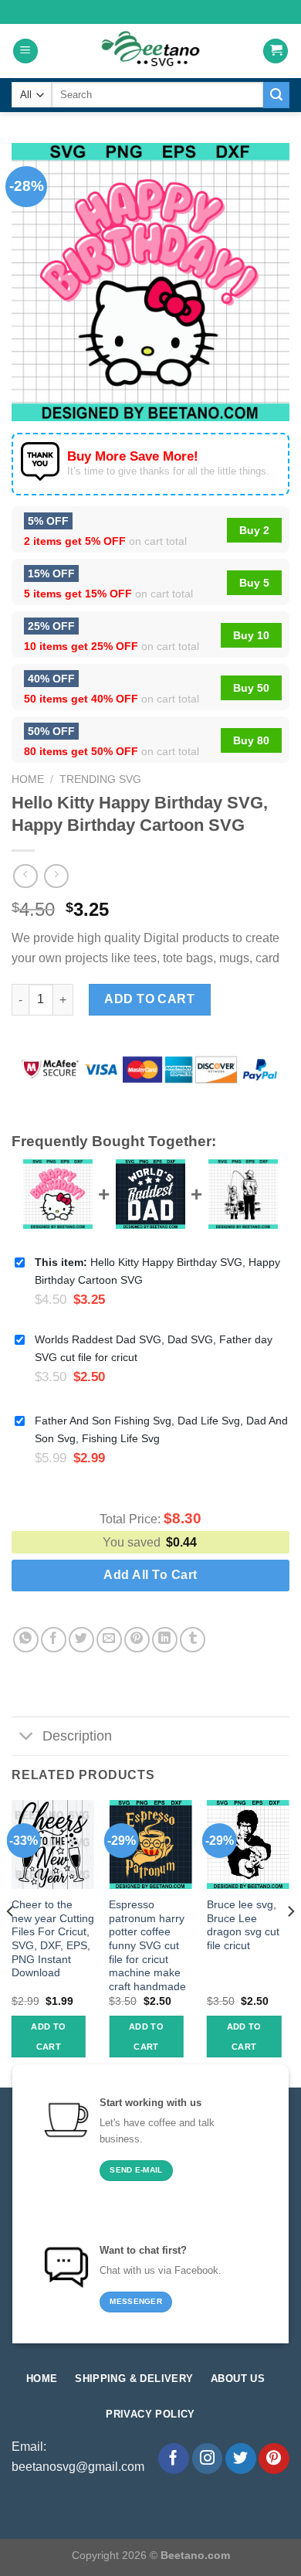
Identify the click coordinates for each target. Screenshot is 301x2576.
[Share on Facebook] (54, 1640)
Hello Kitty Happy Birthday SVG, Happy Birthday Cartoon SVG (157, 1271)
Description (77, 1736)
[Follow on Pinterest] (274, 2459)
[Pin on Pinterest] (137, 1640)
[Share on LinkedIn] (165, 1640)
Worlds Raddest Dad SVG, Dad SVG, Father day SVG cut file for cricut (154, 1348)
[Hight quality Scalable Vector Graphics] (150, 51)
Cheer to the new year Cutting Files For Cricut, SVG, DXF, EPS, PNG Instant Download (53, 1939)
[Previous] (11, 1942)
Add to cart (149, 999)
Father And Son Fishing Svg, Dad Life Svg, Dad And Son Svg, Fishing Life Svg (161, 1429)
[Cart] (276, 51)
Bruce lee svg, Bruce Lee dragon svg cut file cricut (243, 1925)
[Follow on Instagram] (208, 2459)
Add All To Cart (150, 1575)
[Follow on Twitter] (241, 2459)
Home (28, 779)
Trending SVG (100, 779)
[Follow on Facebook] (174, 2459)
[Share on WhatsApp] (26, 1640)
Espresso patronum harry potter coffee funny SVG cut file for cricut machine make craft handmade (147, 1946)
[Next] (290, 1942)
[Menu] (25, 51)
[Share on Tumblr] (193, 1640)
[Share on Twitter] (81, 1640)
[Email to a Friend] (109, 1640)
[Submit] (276, 95)
